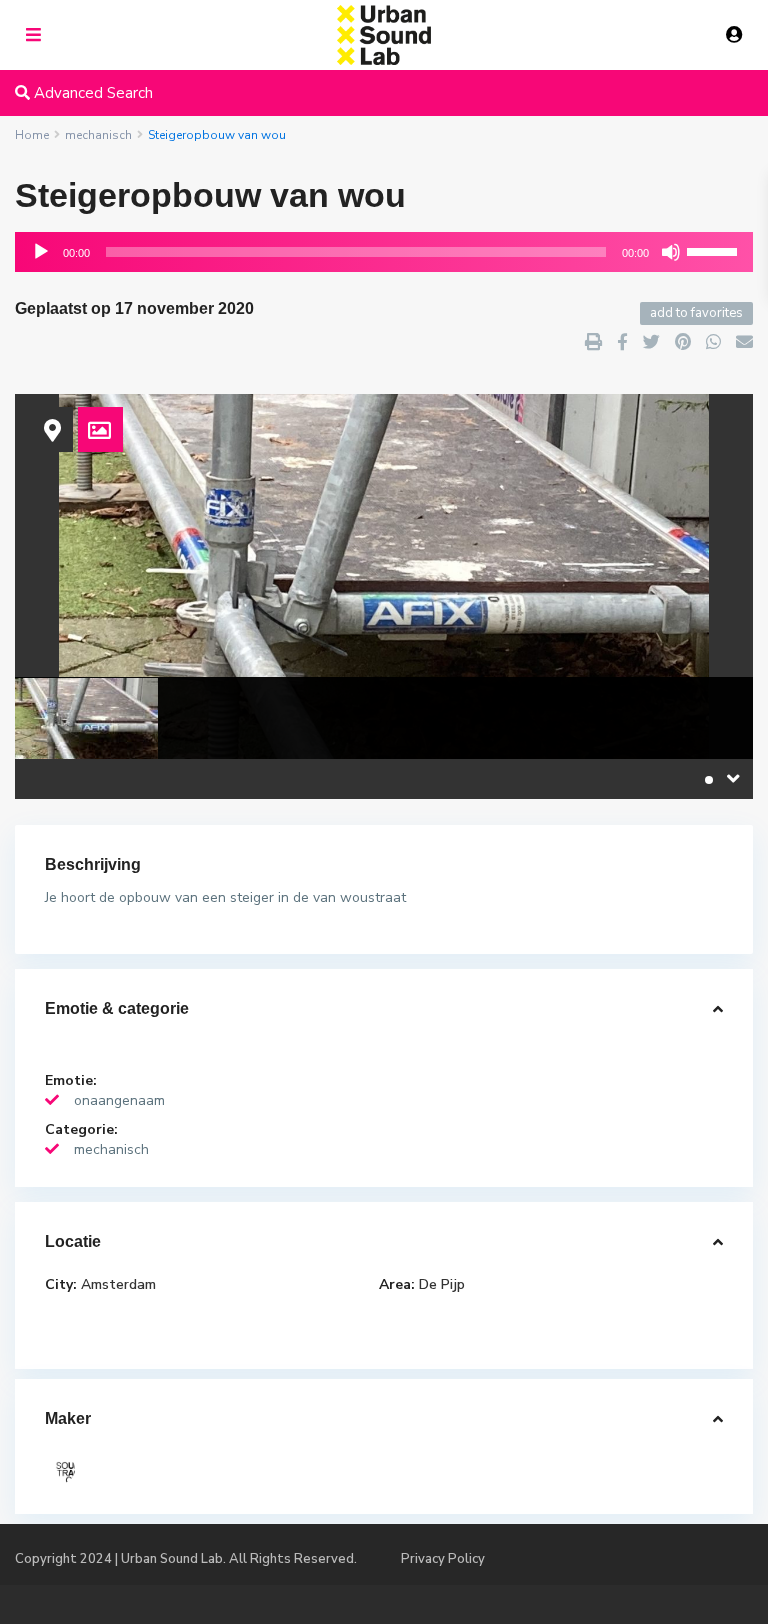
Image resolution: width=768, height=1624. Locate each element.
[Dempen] (671, 252)
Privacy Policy (443, 1559)
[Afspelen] (41, 252)
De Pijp (442, 1284)
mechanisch (111, 1149)
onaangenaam (119, 1100)
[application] (384, 252)
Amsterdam (118, 1284)
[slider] (715, 250)
